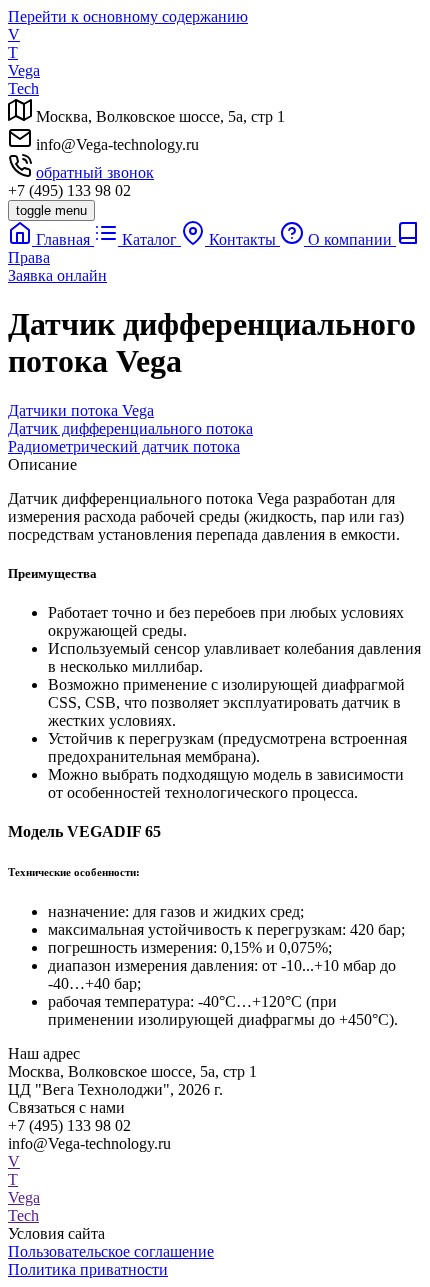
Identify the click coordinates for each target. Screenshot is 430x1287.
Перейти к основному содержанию (128, 16)
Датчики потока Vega (81, 410)
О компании (350, 239)
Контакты (242, 239)
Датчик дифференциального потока (130, 428)
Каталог (149, 239)
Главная (63, 239)
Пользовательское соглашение (111, 1251)
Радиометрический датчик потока (124, 446)
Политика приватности (88, 1269)
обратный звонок (95, 172)
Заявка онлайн (57, 275)
